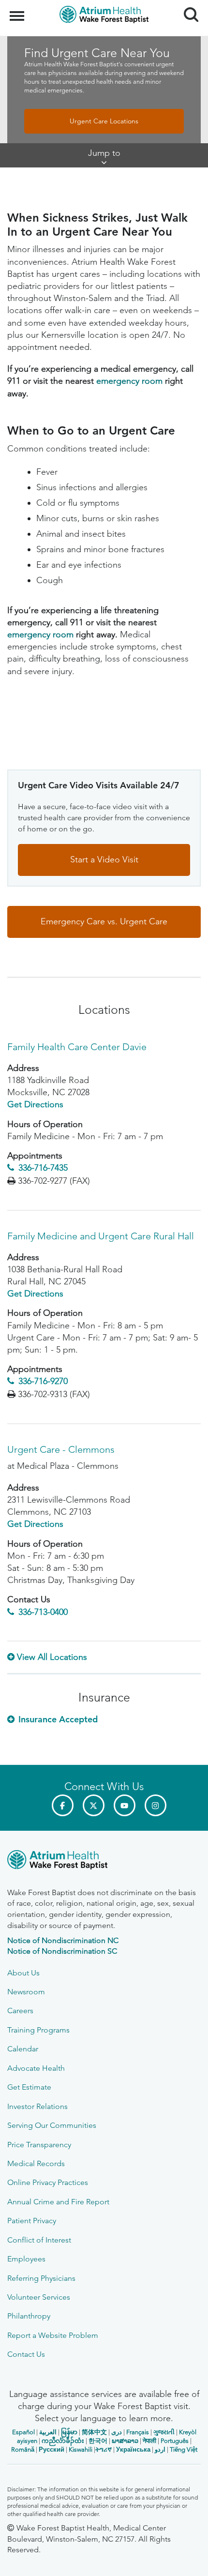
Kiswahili (81, 2449)
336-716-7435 (43, 1168)
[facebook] (63, 1805)
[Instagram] (156, 1805)
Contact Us (26, 2354)
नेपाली (149, 2441)
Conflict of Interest (39, 2240)
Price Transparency (39, 2145)
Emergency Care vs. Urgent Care (104, 921)
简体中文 (94, 2432)
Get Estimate (29, 2087)
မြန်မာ (69, 2432)
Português (175, 2441)
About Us (23, 1973)
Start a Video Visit (104, 859)
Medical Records (36, 2163)
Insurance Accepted (58, 1719)
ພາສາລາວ (125, 2441)
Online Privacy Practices (48, 2182)
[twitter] (94, 1805)
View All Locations (52, 1657)
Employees (26, 2259)
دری (117, 2432)
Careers (20, 2011)
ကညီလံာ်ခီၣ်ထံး (63, 2441)
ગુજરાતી (164, 2432)
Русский (52, 2449)
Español (23, 2432)
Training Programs (38, 2030)
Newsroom (26, 1992)
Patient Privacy (32, 2221)
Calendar (23, 2049)
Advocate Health (36, 2068)
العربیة (48, 2432)
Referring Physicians (41, 2278)
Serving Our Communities (52, 2125)
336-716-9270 (43, 1381)
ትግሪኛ (104, 2449)
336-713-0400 (43, 1612)
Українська (133, 2449)
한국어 (98, 2441)
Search (187, 6)
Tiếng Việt (184, 2449)
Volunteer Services (39, 2297)
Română (23, 2449)
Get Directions (35, 1104)
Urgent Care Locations (104, 121)
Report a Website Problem (53, 2335)
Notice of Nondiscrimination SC (62, 1951)
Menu (18, 11)
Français (138, 2432)
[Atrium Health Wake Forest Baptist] (104, 1861)
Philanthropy (29, 2316)
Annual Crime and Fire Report (58, 2202)
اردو (160, 2449)
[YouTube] (125, 1805)
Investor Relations (37, 2106)
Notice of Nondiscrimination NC (63, 1940)
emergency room (129, 381)
